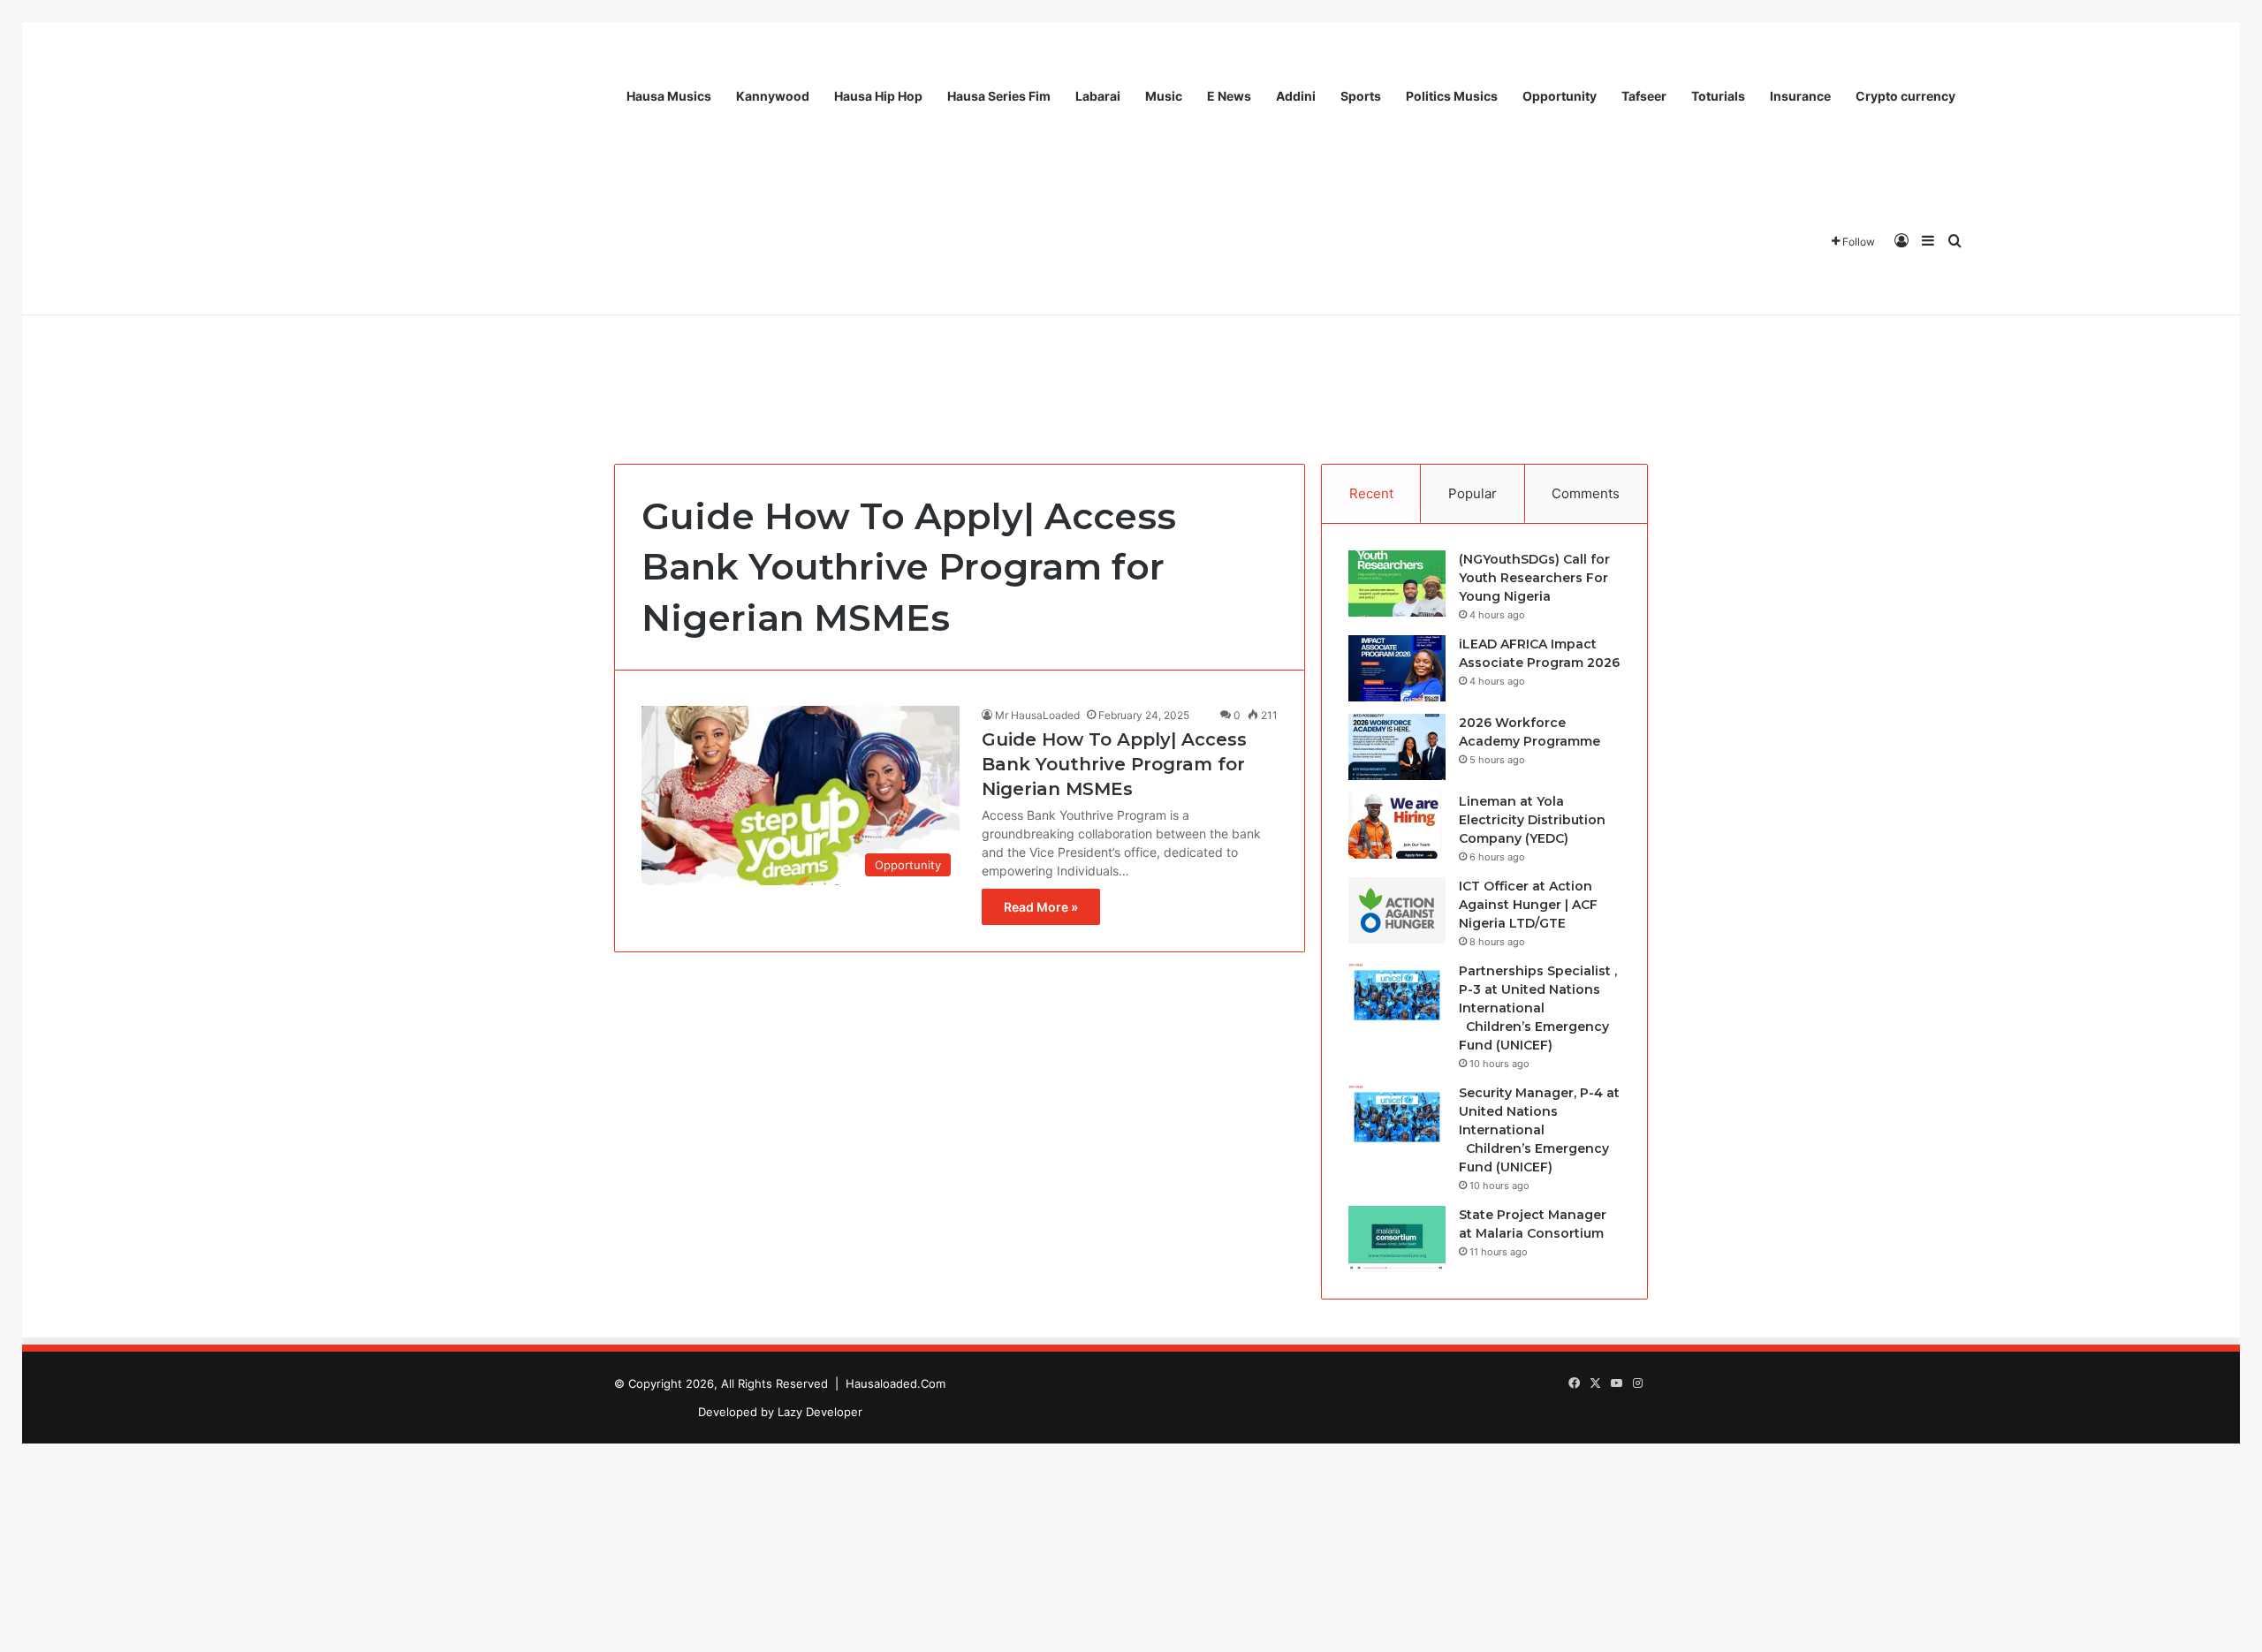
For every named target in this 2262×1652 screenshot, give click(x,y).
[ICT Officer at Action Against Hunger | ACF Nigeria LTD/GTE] (1397, 910)
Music (1164, 96)
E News (1229, 96)
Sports (1361, 96)
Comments (1586, 493)
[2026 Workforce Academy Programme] (1397, 747)
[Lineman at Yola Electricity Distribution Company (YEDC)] (1397, 826)
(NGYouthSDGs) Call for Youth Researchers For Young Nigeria (1534, 578)
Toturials (1718, 96)
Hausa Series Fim (999, 96)
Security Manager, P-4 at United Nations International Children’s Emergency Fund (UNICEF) (1539, 1130)
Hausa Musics (669, 96)
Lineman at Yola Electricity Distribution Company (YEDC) (1532, 820)
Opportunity (1560, 96)
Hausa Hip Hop (878, 96)
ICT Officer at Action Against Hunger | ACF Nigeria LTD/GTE (1528, 905)
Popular (1473, 493)
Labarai (1098, 96)
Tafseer (1644, 96)
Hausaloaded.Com (896, 1383)
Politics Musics (1452, 96)
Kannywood (773, 96)
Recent (1371, 493)
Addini (1296, 96)
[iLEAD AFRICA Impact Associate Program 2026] (1397, 668)
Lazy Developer (820, 1412)
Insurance (1800, 96)
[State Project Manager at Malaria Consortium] (1397, 1239)
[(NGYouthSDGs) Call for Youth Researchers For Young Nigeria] (1397, 584)
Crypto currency (1905, 96)
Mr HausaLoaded (1037, 715)
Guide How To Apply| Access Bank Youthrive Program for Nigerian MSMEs (1114, 764)
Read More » (1041, 907)
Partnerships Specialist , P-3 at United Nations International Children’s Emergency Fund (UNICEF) (1538, 1008)
